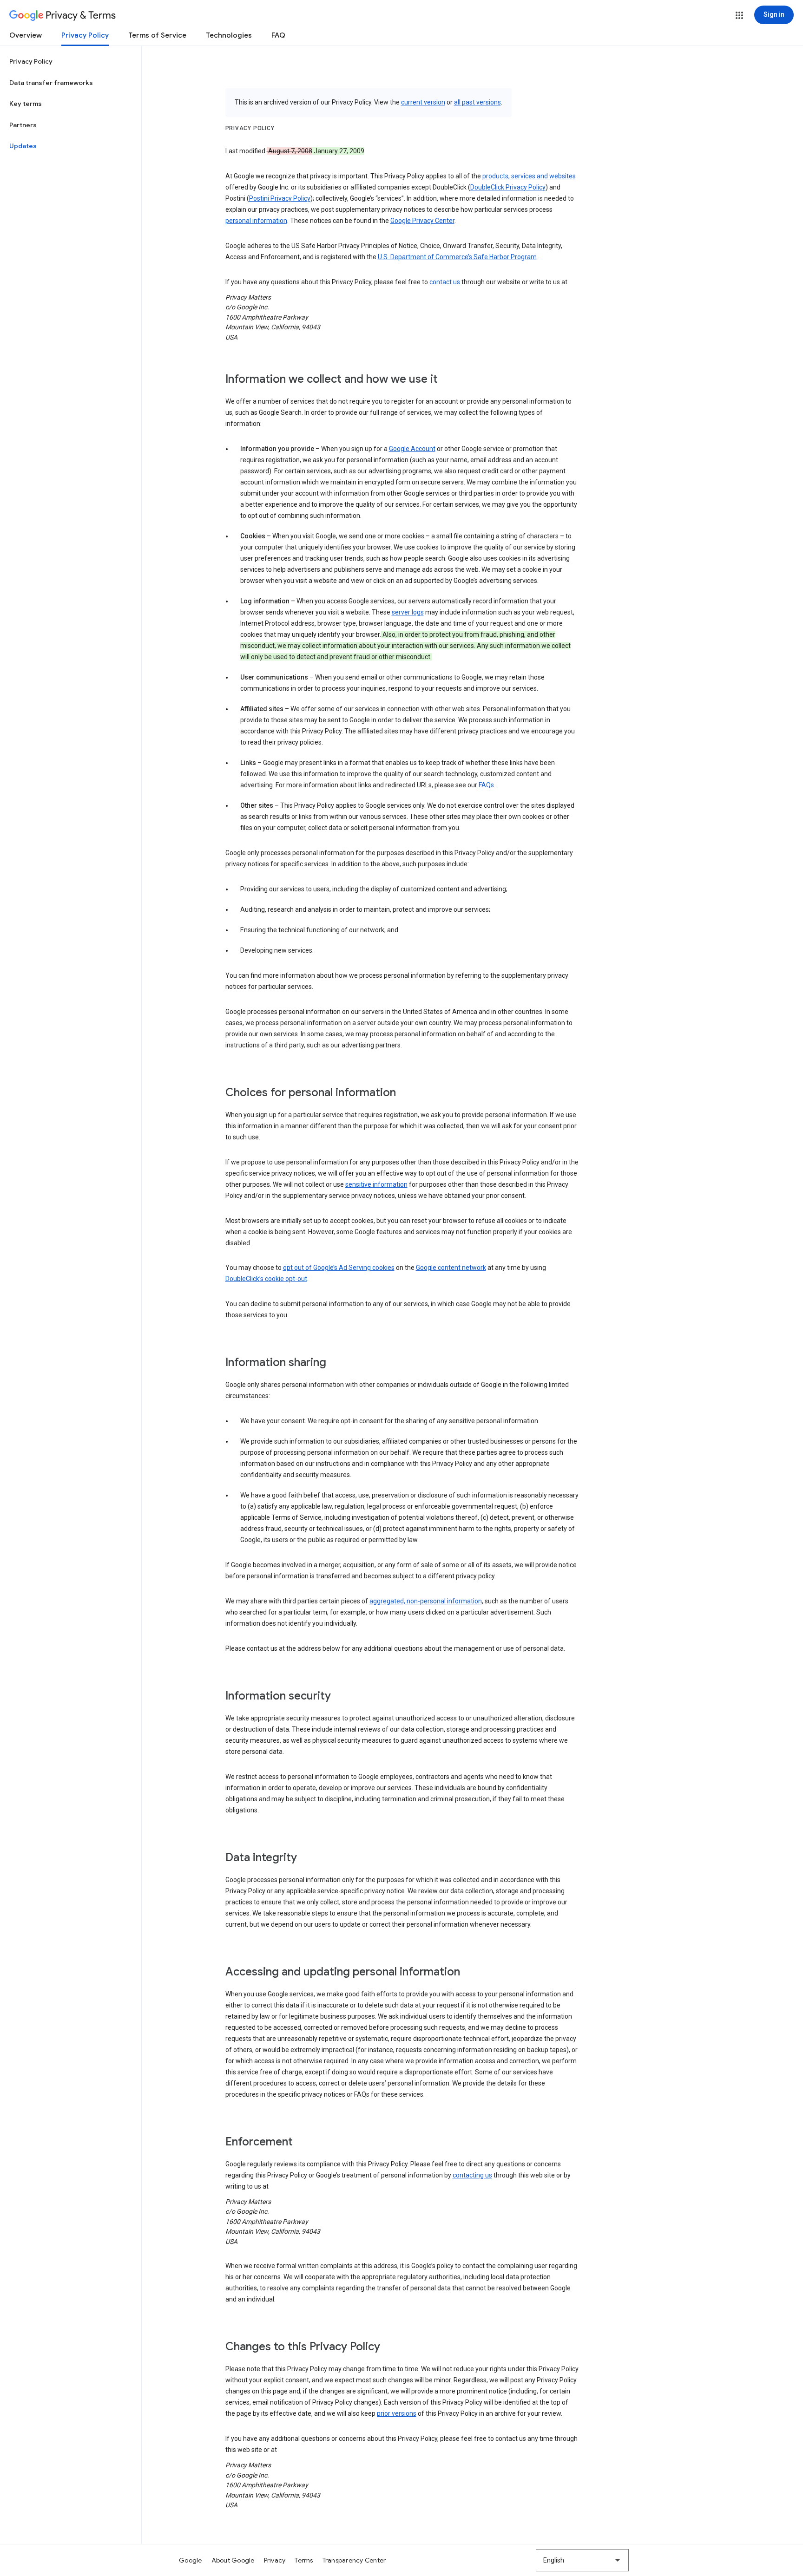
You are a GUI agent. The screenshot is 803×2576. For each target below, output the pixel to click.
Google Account (412, 449)
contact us (445, 282)
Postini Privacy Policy (280, 198)
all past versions (477, 102)
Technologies (229, 35)
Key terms (26, 104)
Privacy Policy (85, 35)
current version (423, 102)
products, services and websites (529, 176)
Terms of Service (157, 35)
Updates (23, 146)
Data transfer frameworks (51, 83)
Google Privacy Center (422, 221)
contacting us (472, 2175)
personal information (256, 221)
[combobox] (582, 2560)
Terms (304, 2560)
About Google (233, 2560)
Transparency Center (354, 2560)
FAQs (486, 785)
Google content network (451, 1268)
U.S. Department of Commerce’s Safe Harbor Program (457, 257)
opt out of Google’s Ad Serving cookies (339, 1268)
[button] (739, 15)
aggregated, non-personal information (426, 1601)
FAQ (278, 35)
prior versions (397, 2413)
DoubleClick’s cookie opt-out (266, 1279)
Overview (26, 35)
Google (191, 2560)
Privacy (275, 2560)
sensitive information (376, 1184)
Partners (23, 125)
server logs (408, 612)
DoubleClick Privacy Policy (508, 187)
